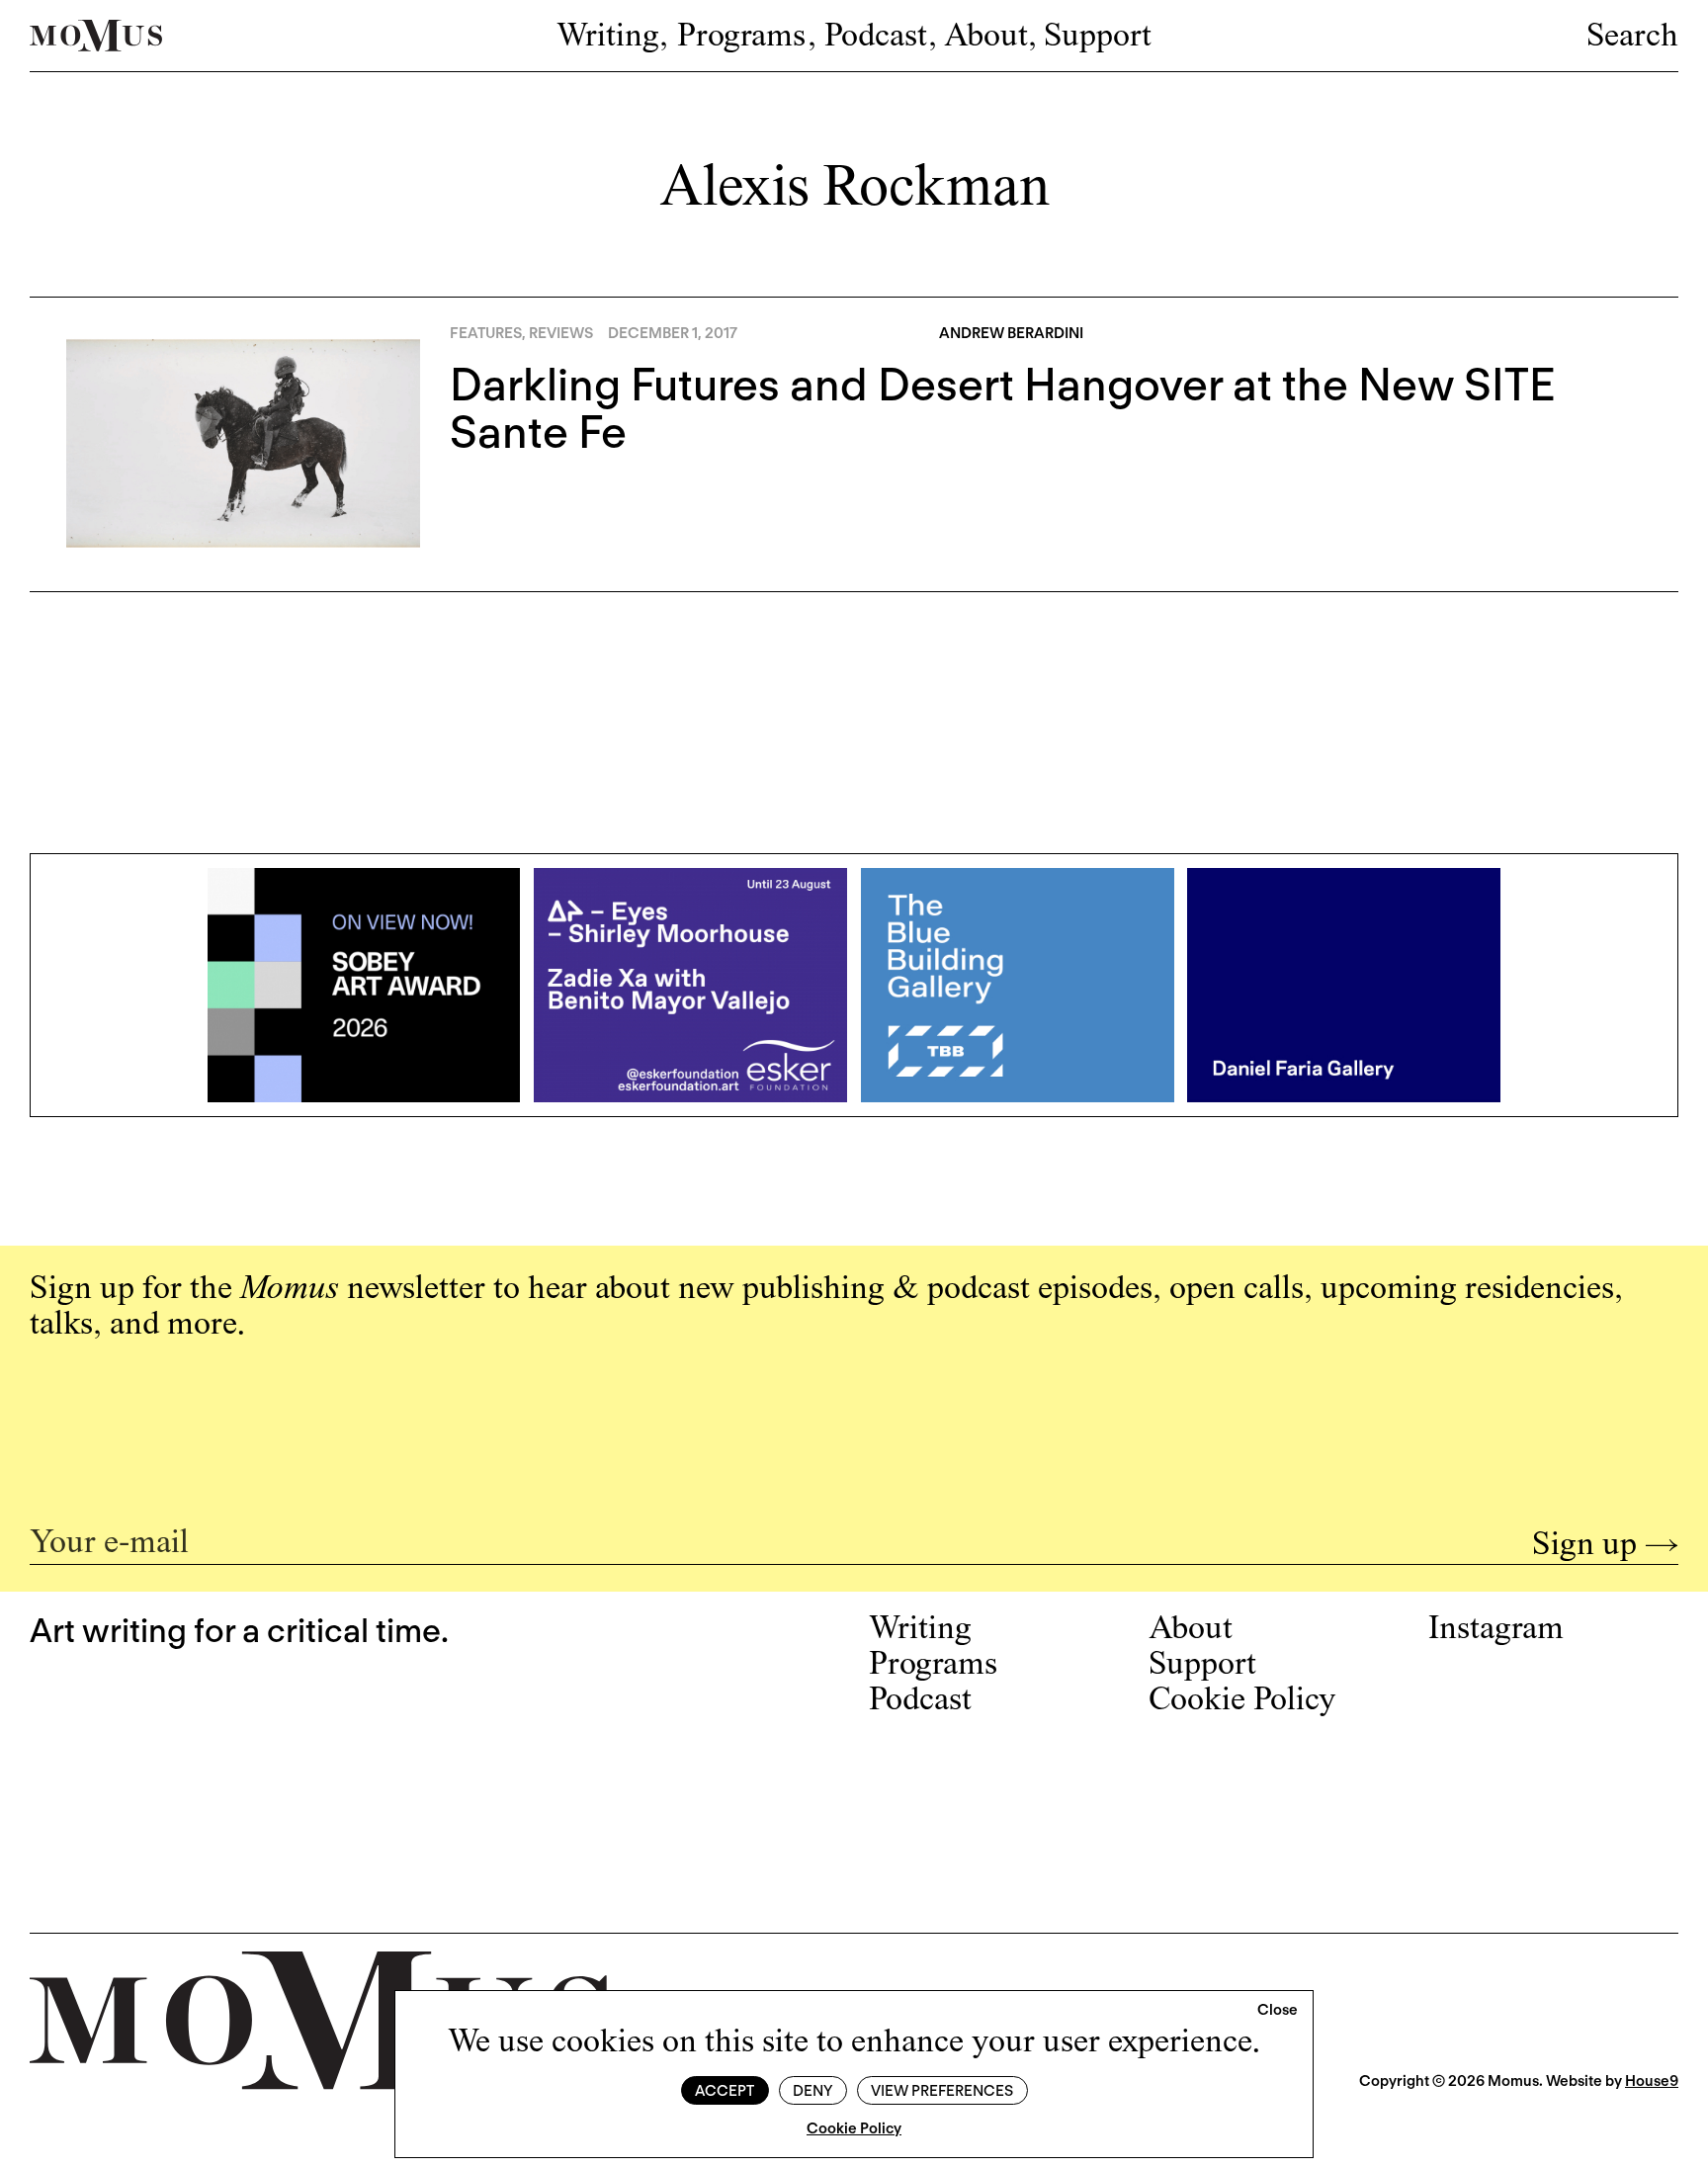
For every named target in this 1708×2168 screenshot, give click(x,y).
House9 (1652, 2081)
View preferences (942, 2091)
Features (486, 333)
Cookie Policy (854, 2128)
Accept (725, 2091)
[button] (1278, 2011)
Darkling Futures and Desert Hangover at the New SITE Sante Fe (1003, 408)
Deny (812, 2091)
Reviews (561, 333)
